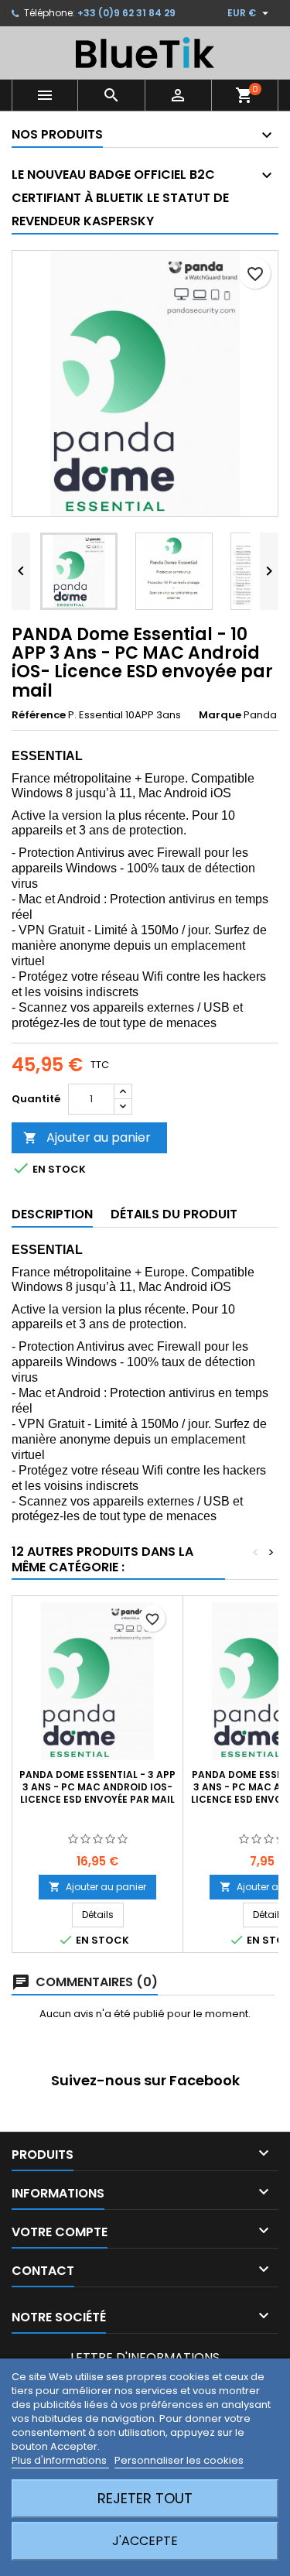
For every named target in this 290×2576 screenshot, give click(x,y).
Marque (220, 715)
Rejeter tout (145, 2498)
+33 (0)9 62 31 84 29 (126, 13)
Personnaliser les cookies (179, 2460)
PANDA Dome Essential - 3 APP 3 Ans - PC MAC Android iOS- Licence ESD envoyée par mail (97, 1787)
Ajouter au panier (87, 1137)
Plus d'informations (60, 2460)
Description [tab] (52, 1214)
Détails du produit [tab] (174, 1214)
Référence (39, 715)
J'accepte (145, 2541)
